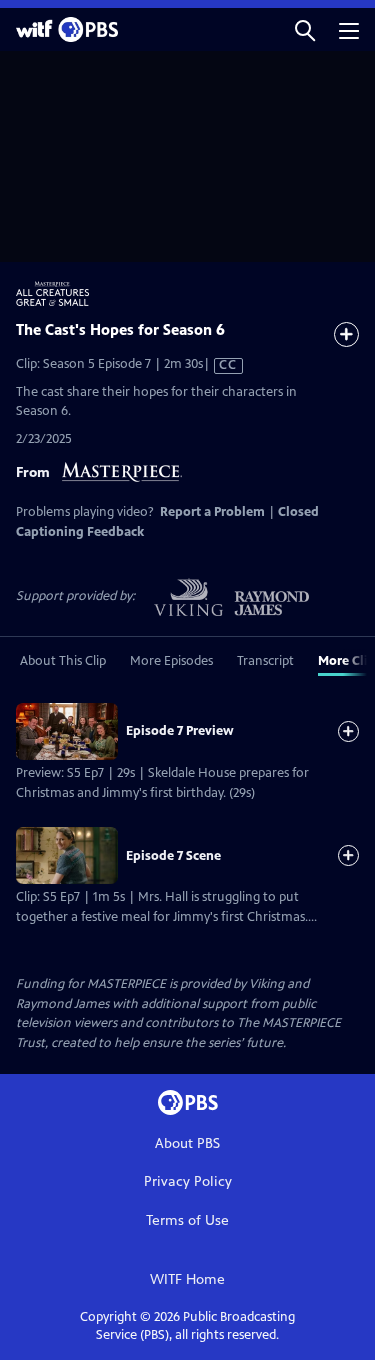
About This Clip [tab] (63, 661)
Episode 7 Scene (173, 856)
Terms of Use (187, 1220)
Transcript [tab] (265, 661)
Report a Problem (212, 512)
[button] (305, 29)
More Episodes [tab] (171, 661)
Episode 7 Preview (180, 731)
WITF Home (187, 1279)
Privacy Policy (188, 1181)
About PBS (187, 1143)
